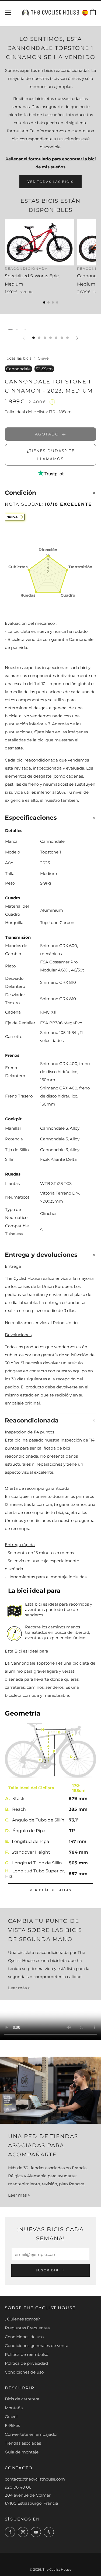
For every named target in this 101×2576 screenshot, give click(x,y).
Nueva (12, 517)
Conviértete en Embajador (31, 2434)
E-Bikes (12, 2425)
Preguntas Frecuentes (27, 2328)
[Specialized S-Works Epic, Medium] (40, 242)
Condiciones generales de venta (37, 2346)
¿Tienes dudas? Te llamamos (51, 455)
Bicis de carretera (22, 2399)
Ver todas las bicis (50, 182)
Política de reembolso (27, 2354)
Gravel (44, 358)
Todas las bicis (18, 358)
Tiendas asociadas (23, 2443)
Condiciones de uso (24, 2337)
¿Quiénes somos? (22, 2319)
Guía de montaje (22, 2452)
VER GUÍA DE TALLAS (51, 1890)
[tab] (34, 338)
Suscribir (48, 2270)
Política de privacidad (26, 2363)
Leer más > (19, 1988)
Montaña (14, 2408)
